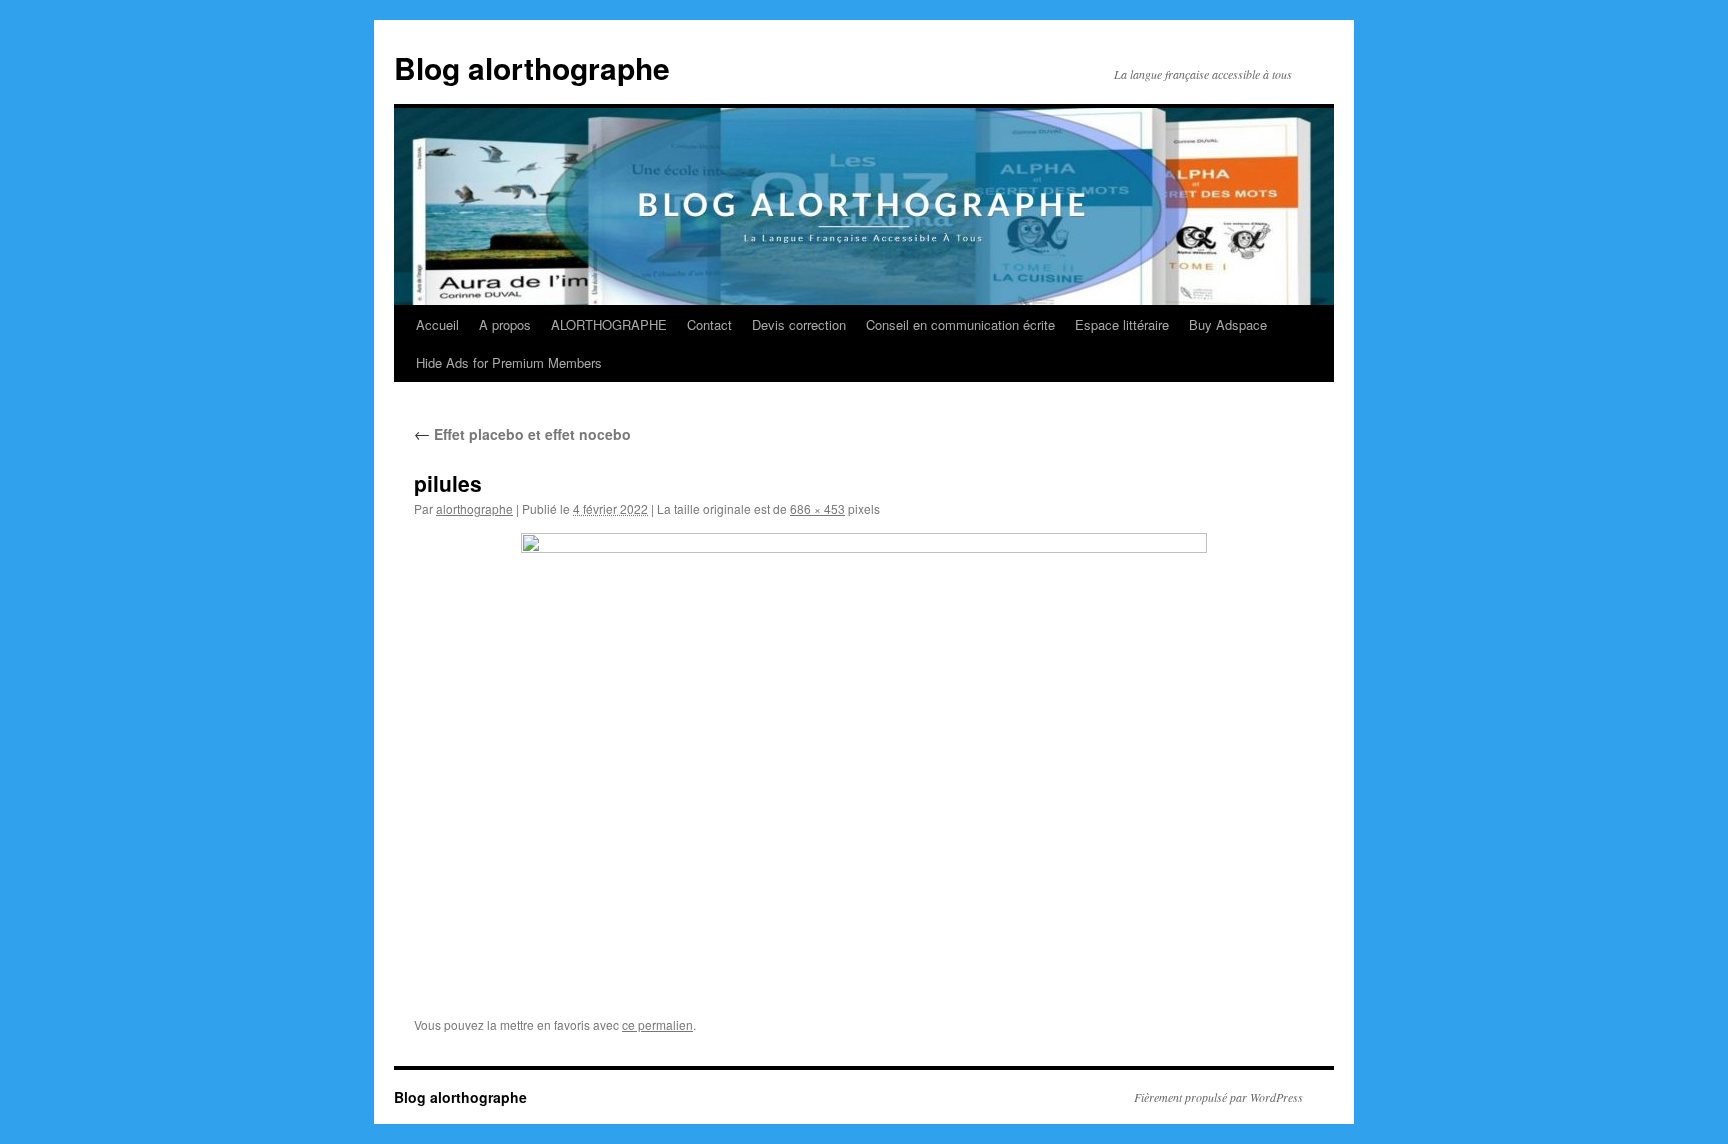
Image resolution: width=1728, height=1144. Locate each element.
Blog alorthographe (532, 67)
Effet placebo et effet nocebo (522, 434)
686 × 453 (817, 508)
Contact (709, 324)
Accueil (437, 324)
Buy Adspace (1228, 324)
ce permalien (657, 1024)
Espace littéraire (1122, 324)
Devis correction (799, 324)
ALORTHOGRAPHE (609, 324)
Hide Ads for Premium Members (509, 362)
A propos (505, 324)
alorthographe (474, 508)
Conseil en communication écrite (960, 324)
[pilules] (864, 759)
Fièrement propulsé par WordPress (1218, 1097)
